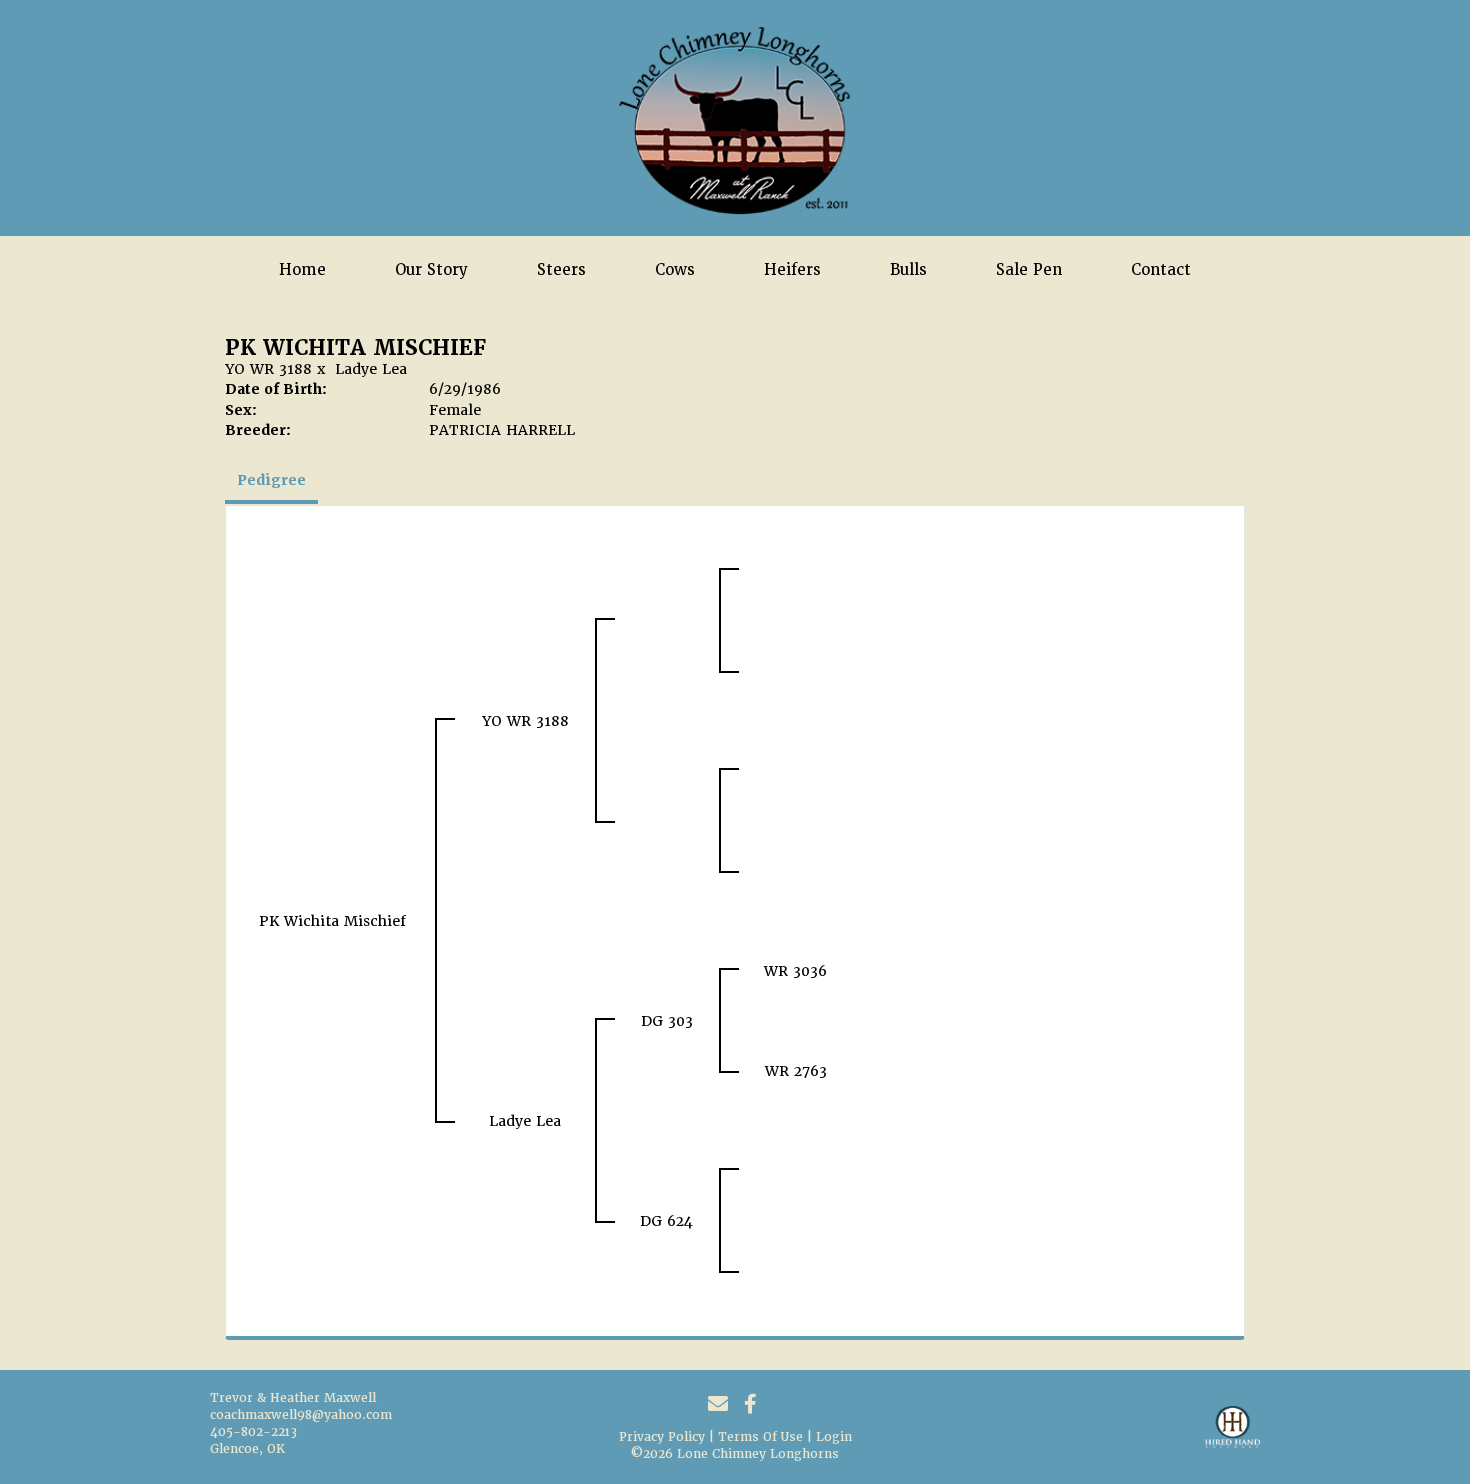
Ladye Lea (371, 369)
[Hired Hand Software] (1232, 1436)
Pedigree (271, 480)
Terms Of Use (760, 1437)
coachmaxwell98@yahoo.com (301, 1415)
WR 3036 (795, 971)
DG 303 (667, 1021)
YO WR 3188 (268, 369)
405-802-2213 (253, 1432)
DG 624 (666, 1221)
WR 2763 (796, 1071)
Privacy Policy (662, 1437)
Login (834, 1437)
